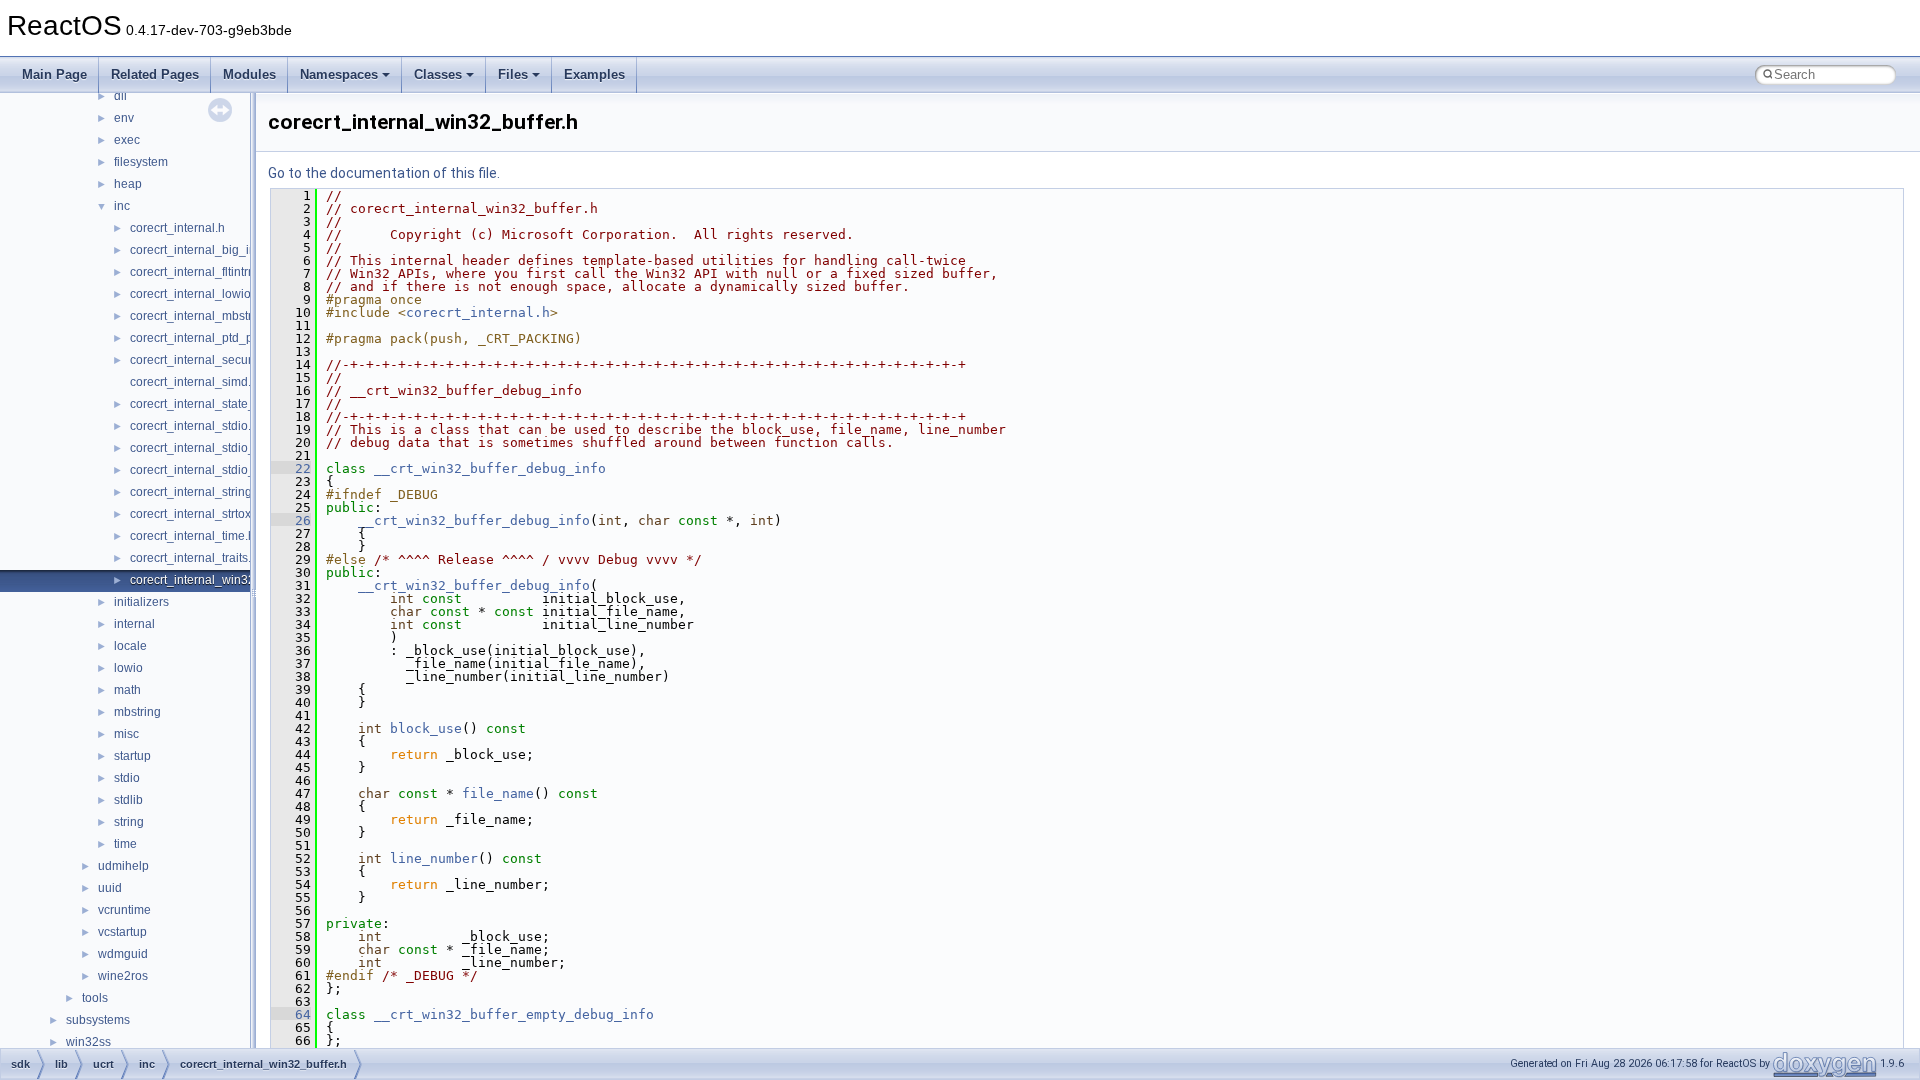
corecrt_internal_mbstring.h (204, 316)
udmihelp (123, 866)
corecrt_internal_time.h (192, 536)
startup (132, 756)
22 (291, 468)
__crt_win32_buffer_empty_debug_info (514, 1014)
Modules (249, 74)
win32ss (88, 1042)
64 (291, 1014)
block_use (426, 728)
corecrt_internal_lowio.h (195, 294)
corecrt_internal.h (177, 228)
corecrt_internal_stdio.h (194, 426)
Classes (438, 74)
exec (127, 140)
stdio (127, 778)
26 (291, 520)
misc (126, 734)
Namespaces (339, 74)
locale (130, 646)
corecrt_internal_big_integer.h (211, 250)
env (124, 118)
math (127, 690)
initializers (141, 602)
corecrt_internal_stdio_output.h (214, 470)
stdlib (128, 800)
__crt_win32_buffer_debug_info (490, 468)
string (129, 822)
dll (120, 96)
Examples (594, 74)
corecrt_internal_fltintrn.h (197, 272)
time (125, 844)
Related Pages (155, 74)
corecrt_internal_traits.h (194, 558)
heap (128, 184)
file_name (498, 793)
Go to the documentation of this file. (384, 173)
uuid (110, 888)
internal (134, 624)
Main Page (54, 74)
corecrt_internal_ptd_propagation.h (226, 338)
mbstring (137, 712)
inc (122, 206)
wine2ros (123, 976)
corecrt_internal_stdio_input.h (211, 448)
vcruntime (124, 910)
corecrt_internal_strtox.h (195, 514)
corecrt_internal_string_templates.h (226, 492)
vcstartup (122, 932)
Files (513, 74)
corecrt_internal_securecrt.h (206, 360)
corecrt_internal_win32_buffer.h (216, 580)
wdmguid (123, 954)
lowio (128, 668)
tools (95, 998)
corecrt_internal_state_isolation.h (220, 404)
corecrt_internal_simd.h (194, 382)
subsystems (98, 1020)
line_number (434, 858)
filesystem (141, 162)
